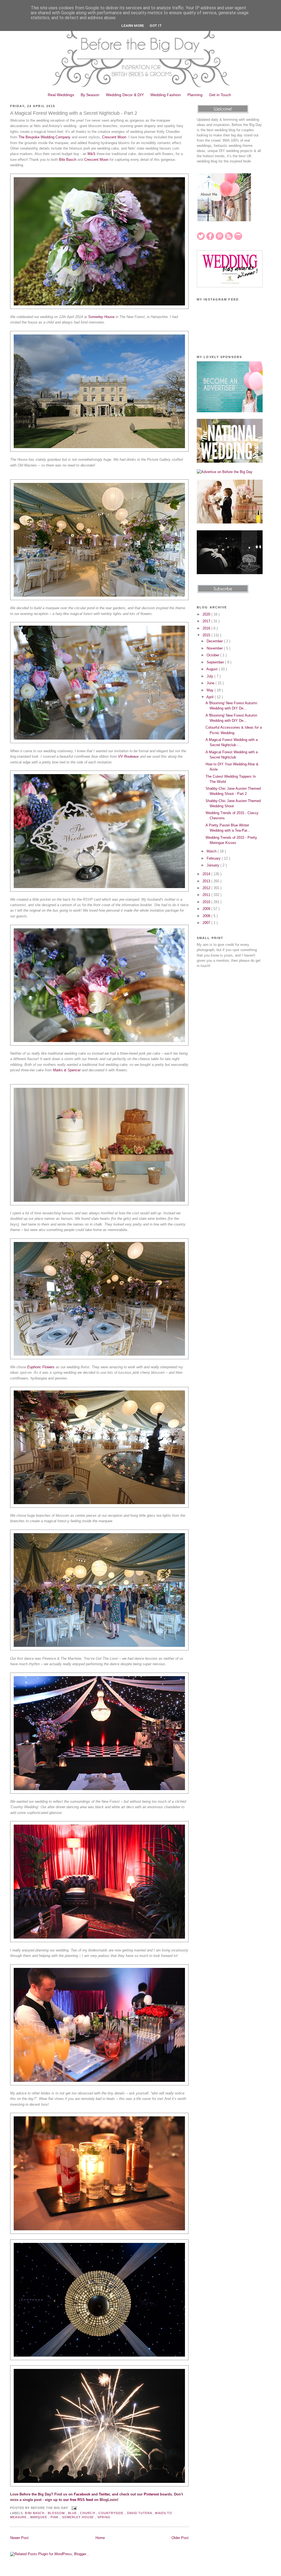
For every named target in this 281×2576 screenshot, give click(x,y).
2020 (207, 614)
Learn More (133, 26)
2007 (207, 923)
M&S (92, 154)
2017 (207, 621)
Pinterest (151, 2494)
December (215, 641)
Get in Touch (220, 95)
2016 (207, 628)
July (210, 676)
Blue (73, 2513)
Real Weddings (61, 95)
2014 (207, 874)
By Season (90, 95)
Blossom (57, 2513)
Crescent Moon (114, 137)
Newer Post (19, 2538)
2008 (207, 916)
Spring (104, 2517)
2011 (207, 895)
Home (100, 2538)
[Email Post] (73, 2508)
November (215, 648)
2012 (207, 888)
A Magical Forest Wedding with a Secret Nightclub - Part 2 (74, 113)
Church (88, 2513)
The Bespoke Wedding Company (44, 137)
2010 (207, 902)
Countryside (112, 2513)
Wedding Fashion (166, 95)
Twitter (104, 2494)
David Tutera (140, 2513)
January (213, 865)
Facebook (82, 2494)
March (212, 851)
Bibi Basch (68, 160)
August (213, 669)
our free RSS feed (78, 2500)
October (213, 655)
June (211, 683)
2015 (207, 635)
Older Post (180, 2538)
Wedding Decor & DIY (125, 95)
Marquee (39, 2517)
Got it (156, 26)
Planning (195, 95)
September (216, 662)
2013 (207, 881)
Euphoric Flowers (41, 1367)
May (211, 690)
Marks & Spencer (67, 1070)
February (214, 858)
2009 (207, 909)
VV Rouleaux (128, 756)
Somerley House (101, 317)
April (210, 697)
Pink (55, 2517)
